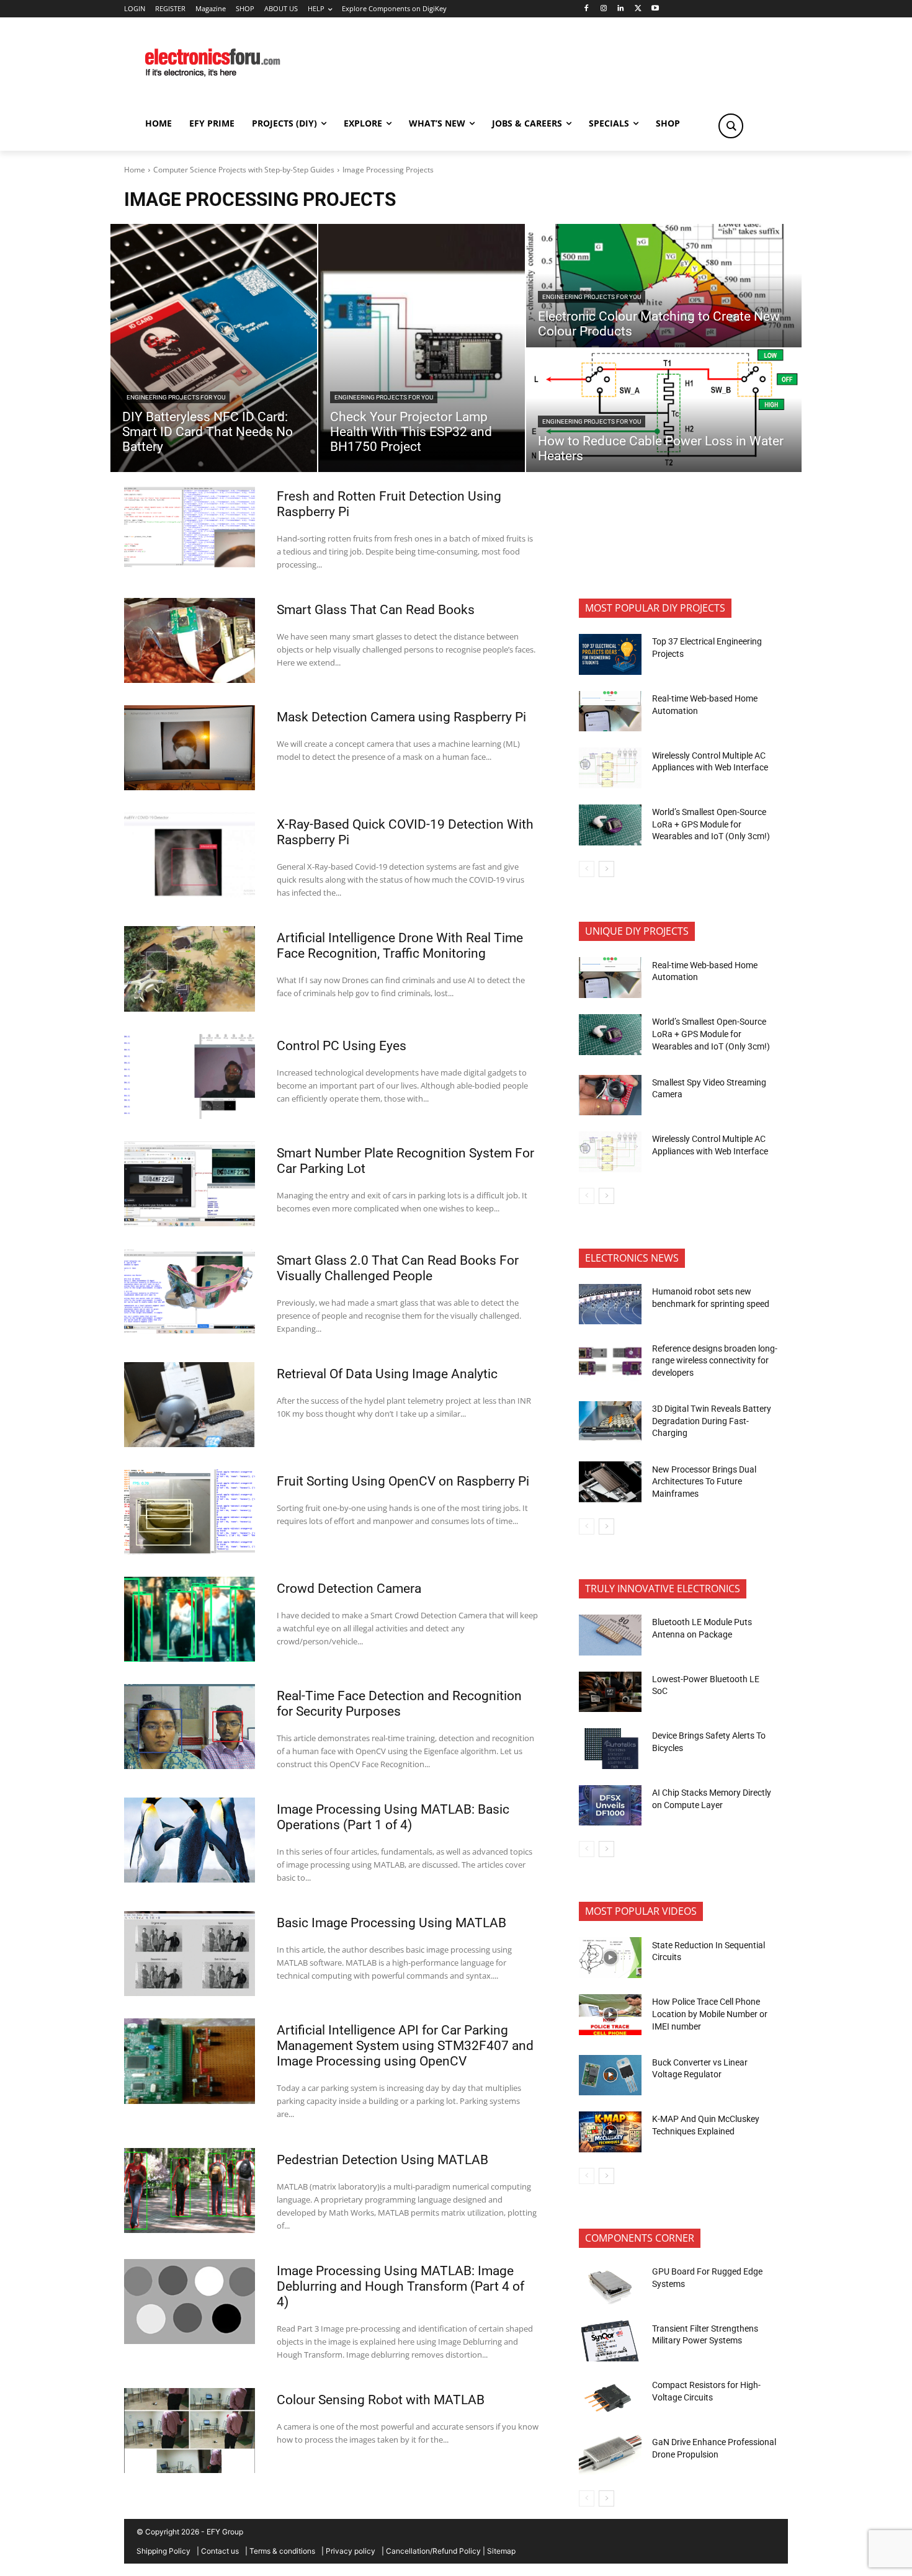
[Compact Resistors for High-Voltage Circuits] (610, 2398)
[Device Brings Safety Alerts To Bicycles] (610, 1749)
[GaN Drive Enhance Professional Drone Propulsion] (610, 2455)
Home (135, 170)
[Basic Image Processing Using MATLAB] (190, 1954)
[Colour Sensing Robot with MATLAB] (190, 2431)
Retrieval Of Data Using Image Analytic (387, 1374)
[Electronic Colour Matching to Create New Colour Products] (664, 286)
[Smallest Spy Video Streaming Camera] (610, 1095)
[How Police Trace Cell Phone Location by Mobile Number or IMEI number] (610, 2015)
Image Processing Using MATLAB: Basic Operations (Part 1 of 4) (393, 1817)
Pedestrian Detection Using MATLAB (382, 2160)
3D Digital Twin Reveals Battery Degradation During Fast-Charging (712, 1421)
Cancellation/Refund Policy (433, 2551)
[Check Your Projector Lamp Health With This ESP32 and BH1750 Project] (422, 348)
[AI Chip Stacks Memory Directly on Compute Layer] (610, 1806)
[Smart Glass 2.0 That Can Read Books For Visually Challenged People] (190, 1291)
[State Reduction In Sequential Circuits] (610, 1958)
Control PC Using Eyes (342, 1046)
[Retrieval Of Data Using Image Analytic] (190, 1405)
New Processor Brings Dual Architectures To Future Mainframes (704, 1482)
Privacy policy (351, 2551)
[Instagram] (603, 9)
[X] (638, 9)
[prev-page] (587, 869)
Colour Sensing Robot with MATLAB (381, 2400)
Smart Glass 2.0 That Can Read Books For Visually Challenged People (398, 1268)
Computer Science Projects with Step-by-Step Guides (244, 170)
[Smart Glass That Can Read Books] (190, 640)
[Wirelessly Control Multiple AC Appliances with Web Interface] (610, 768)
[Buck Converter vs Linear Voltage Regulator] (610, 2075)
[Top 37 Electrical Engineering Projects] (610, 654)
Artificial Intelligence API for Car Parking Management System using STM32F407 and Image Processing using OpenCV (405, 2046)
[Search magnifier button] (731, 126)
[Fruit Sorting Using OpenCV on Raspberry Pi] (190, 1512)
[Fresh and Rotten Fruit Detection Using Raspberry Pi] (190, 527)
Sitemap (501, 2551)
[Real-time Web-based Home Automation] (610, 711)
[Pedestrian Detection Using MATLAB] (190, 2190)
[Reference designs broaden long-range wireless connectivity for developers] (610, 1361)
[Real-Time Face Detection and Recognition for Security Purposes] (190, 1727)
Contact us (220, 2551)
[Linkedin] (621, 9)
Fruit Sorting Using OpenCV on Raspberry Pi (403, 1481)
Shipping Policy (163, 2551)
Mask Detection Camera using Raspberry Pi (401, 717)
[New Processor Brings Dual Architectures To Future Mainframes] (610, 1482)
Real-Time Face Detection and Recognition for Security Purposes (399, 1704)
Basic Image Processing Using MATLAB (391, 1923)
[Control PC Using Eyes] (190, 1076)
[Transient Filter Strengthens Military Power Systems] (610, 2341)
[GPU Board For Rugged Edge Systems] (610, 2284)
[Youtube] (655, 9)
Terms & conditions (282, 2551)
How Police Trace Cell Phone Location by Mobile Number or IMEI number (710, 2014)
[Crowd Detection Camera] (190, 1619)
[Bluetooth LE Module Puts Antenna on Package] (610, 1635)
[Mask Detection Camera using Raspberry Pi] (190, 748)
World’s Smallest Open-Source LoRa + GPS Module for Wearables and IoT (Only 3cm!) (711, 824)
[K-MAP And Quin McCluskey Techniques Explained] (610, 2132)
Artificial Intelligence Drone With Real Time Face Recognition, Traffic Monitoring (400, 946)
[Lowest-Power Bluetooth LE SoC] (610, 1692)
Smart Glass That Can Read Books (376, 610)
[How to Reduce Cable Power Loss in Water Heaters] (664, 410)
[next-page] (606, 869)
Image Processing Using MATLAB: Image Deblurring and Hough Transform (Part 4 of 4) (400, 2286)
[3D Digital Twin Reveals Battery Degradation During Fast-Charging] (610, 1422)
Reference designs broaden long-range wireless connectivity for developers (715, 1361)
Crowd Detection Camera (349, 1589)
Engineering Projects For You (176, 397)
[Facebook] (586, 9)
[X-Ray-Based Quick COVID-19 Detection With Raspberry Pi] (190, 855)
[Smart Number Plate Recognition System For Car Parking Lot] (190, 1184)
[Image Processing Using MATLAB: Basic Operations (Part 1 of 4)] (190, 1840)
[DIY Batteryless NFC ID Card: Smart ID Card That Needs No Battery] (214, 348)
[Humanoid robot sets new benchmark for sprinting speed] (610, 1304)
